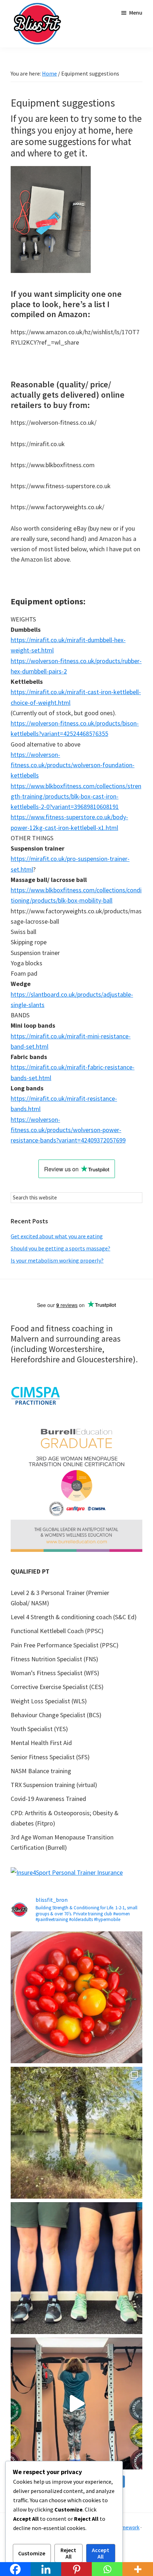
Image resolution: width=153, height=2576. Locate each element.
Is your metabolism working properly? (57, 1260)
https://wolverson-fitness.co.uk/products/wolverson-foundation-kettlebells (73, 765)
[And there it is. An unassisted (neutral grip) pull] (76, 2404)
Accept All (101, 2553)
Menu (136, 12)
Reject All (68, 2553)
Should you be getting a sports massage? (60, 1248)
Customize (32, 2553)
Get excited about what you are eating (57, 1236)
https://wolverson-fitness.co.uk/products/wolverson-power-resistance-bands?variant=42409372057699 (68, 1130)
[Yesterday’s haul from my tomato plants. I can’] (76, 1997)
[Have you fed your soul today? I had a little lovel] (76, 2133)
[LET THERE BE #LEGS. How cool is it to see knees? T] (76, 2268)
